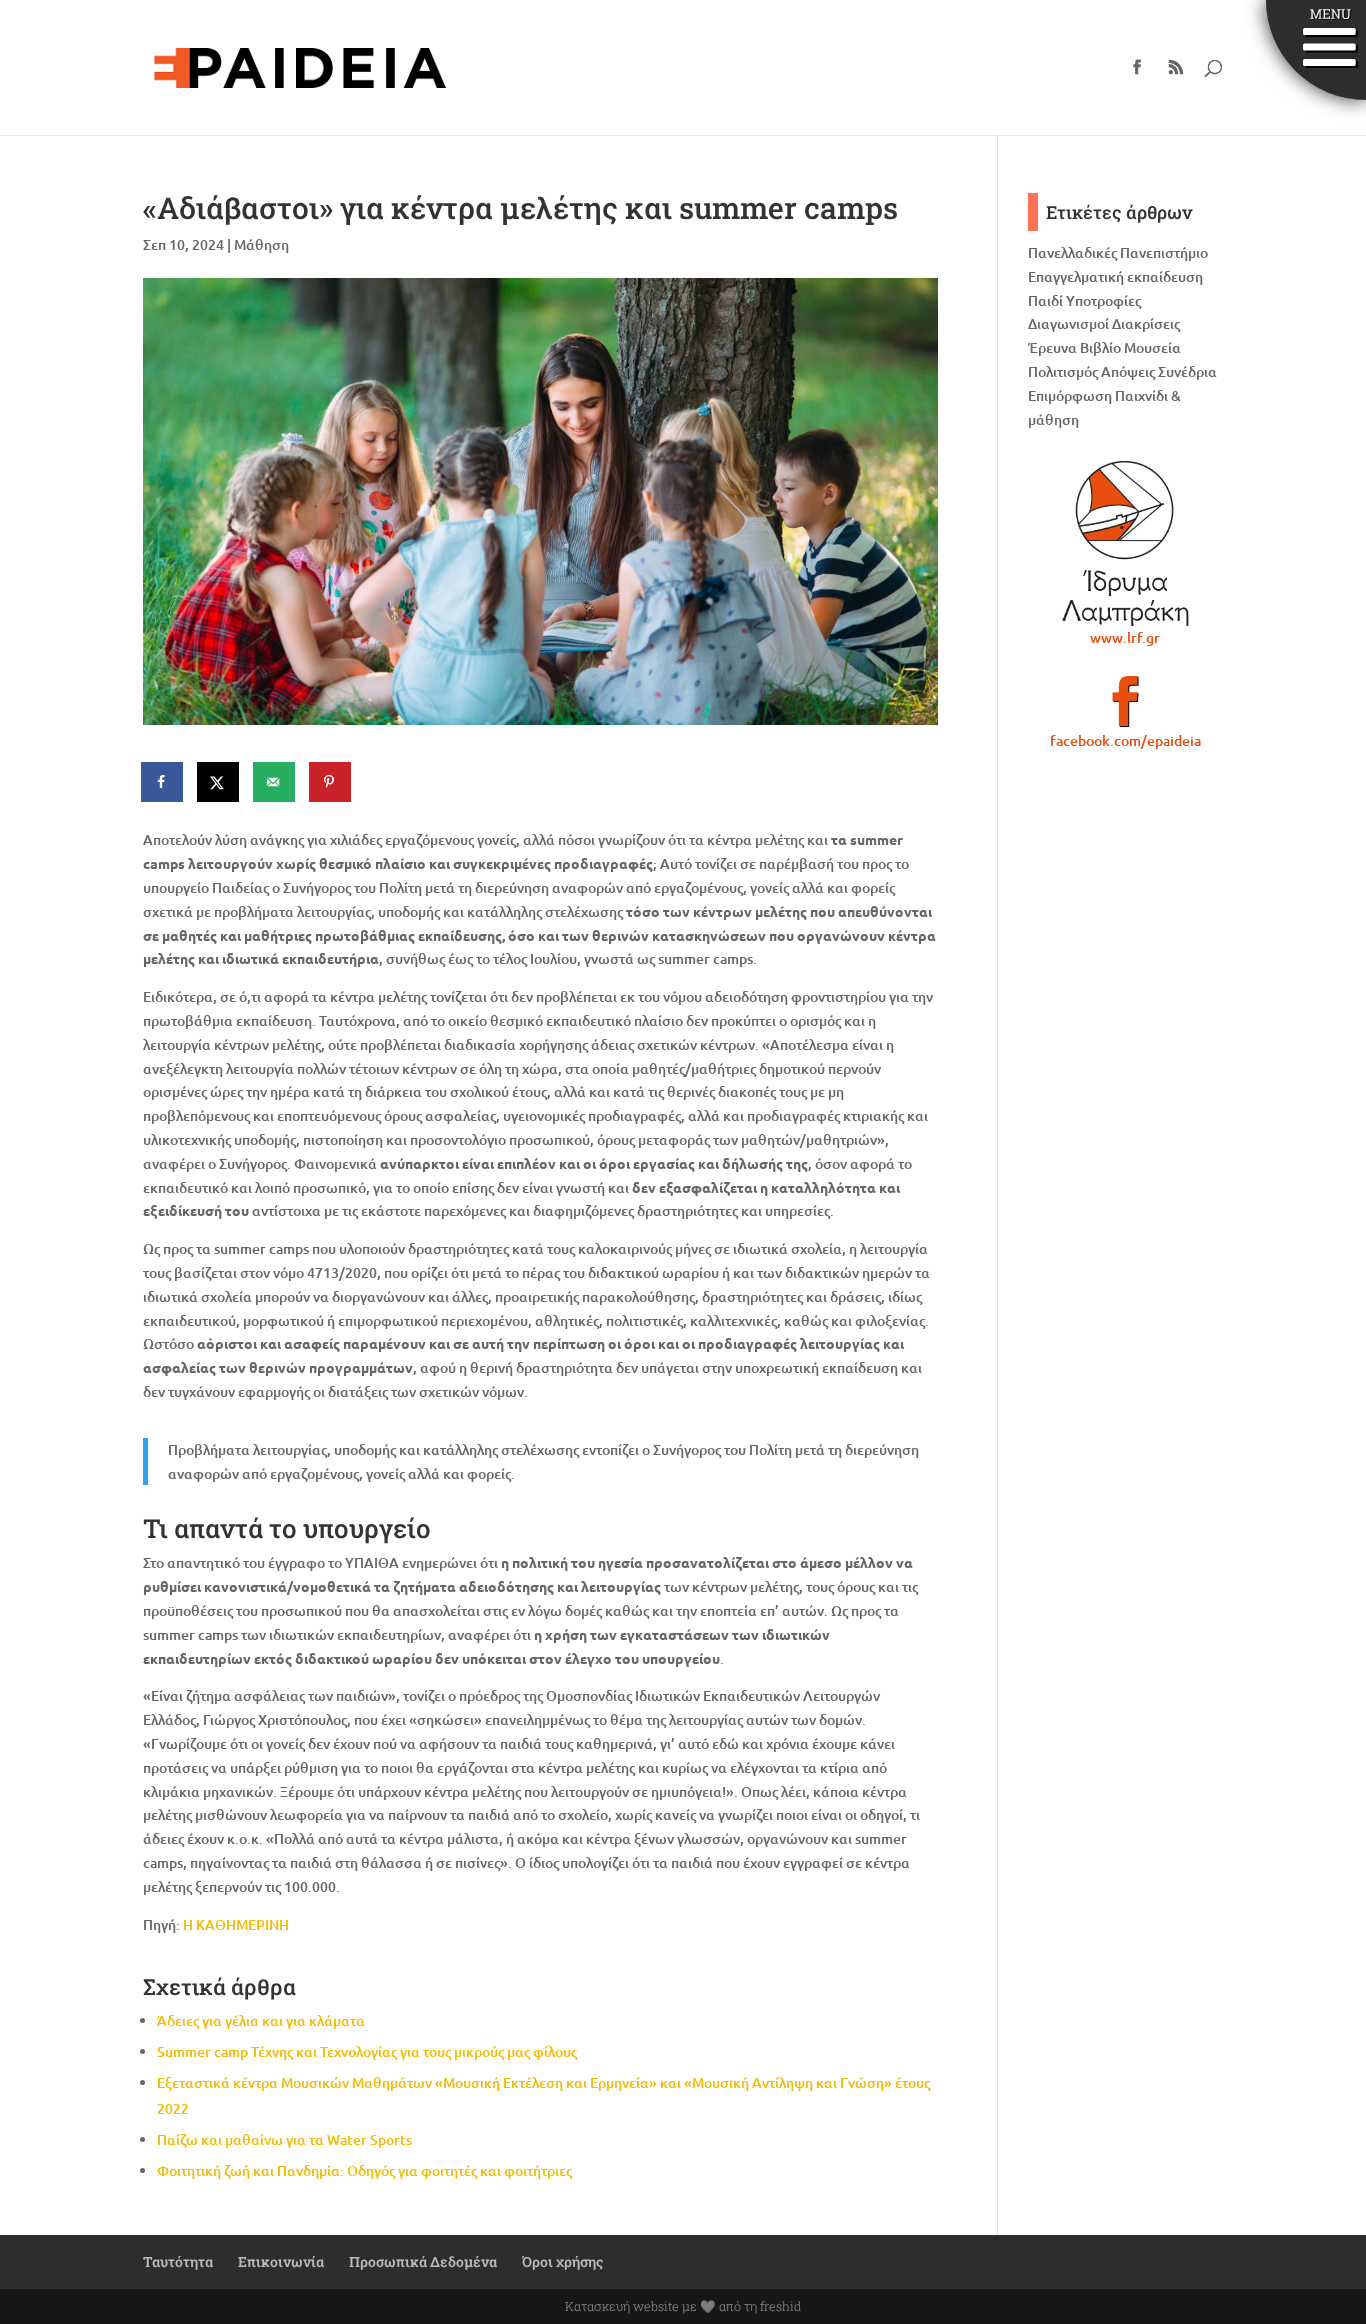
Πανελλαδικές (1072, 252)
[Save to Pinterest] (331, 782)
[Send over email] (275, 782)
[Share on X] (219, 782)
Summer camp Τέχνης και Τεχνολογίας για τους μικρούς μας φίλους (367, 2051)
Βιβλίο (1100, 347)
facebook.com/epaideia (1125, 740)
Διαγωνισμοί (1068, 323)
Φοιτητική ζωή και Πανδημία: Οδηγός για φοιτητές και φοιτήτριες (364, 2170)
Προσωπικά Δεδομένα (423, 2261)
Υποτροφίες (1103, 300)
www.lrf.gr (1125, 637)
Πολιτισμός (1063, 371)
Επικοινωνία (281, 2261)
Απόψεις (1128, 371)
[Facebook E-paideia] (1125, 710)
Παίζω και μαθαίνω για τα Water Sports (284, 2139)
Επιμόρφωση (1070, 395)
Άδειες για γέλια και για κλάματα (261, 2020)
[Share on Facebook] (163, 782)
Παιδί (1045, 300)
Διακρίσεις (1146, 323)
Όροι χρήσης (562, 2261)
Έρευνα (1052, 347)
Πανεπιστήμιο (1164, 252)
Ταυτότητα (178, 2261)
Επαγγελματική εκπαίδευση (1115, 276)
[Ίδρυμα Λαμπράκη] (1125, 543)
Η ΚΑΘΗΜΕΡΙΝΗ (236, 1924)
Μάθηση (261, 244)
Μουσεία (1152, 347)
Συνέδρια (1187, 371)
